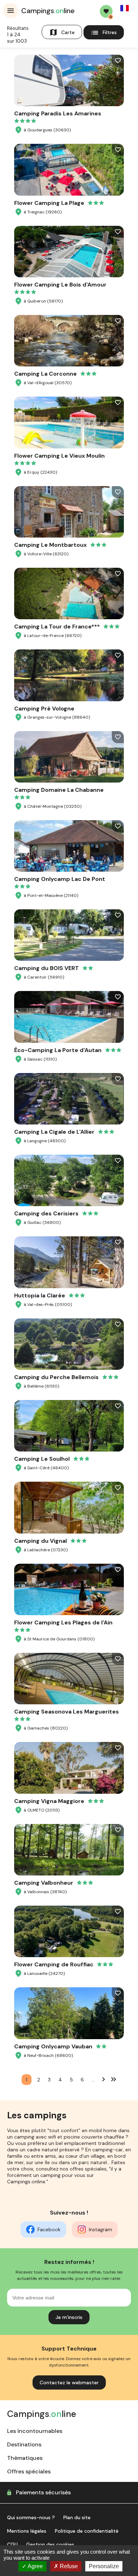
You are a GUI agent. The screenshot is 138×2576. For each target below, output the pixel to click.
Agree (35, 2566)
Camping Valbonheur (44, 1883)
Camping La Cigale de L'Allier (54, 1132)
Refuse (68, 2566)
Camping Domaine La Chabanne (59, 790)
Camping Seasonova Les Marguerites (67, 1712)
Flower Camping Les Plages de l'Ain (63, 1622)
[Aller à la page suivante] (104, 2079)
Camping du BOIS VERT (47, 968)
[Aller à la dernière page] (114, 2079)
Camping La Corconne (45, 374)
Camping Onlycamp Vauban (53, 2046)
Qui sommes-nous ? (31, 2517)
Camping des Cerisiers (46, 1213)
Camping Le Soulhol (42, 1459)
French (125, 8)
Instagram (100, 2229)
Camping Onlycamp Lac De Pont (60, 879)
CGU (12, 2544)
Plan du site (77, 2517)
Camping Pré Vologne (44, 709)
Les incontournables (35, 2431)
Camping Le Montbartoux (50, 545)
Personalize (104, 2566)
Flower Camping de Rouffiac (54, 1964)
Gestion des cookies (50, 2544)
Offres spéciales (29, 2471)
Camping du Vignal (41, 1541)
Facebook (49, 2229)
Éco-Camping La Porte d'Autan (58, 1050)
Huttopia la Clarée (40, 1295)
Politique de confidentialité (87, 2531)
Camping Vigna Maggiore (49, 1801)
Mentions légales (27, 2531)
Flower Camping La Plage (49, 203)
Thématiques (25, 2458)
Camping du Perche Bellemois (56, 1377)
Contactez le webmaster (69, 2382)
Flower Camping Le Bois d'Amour (60, 285)
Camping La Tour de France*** (57, 627)
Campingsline (48, 11)
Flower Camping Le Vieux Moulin (59, 456)
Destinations (24, 2444)
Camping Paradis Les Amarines (58, 113)
